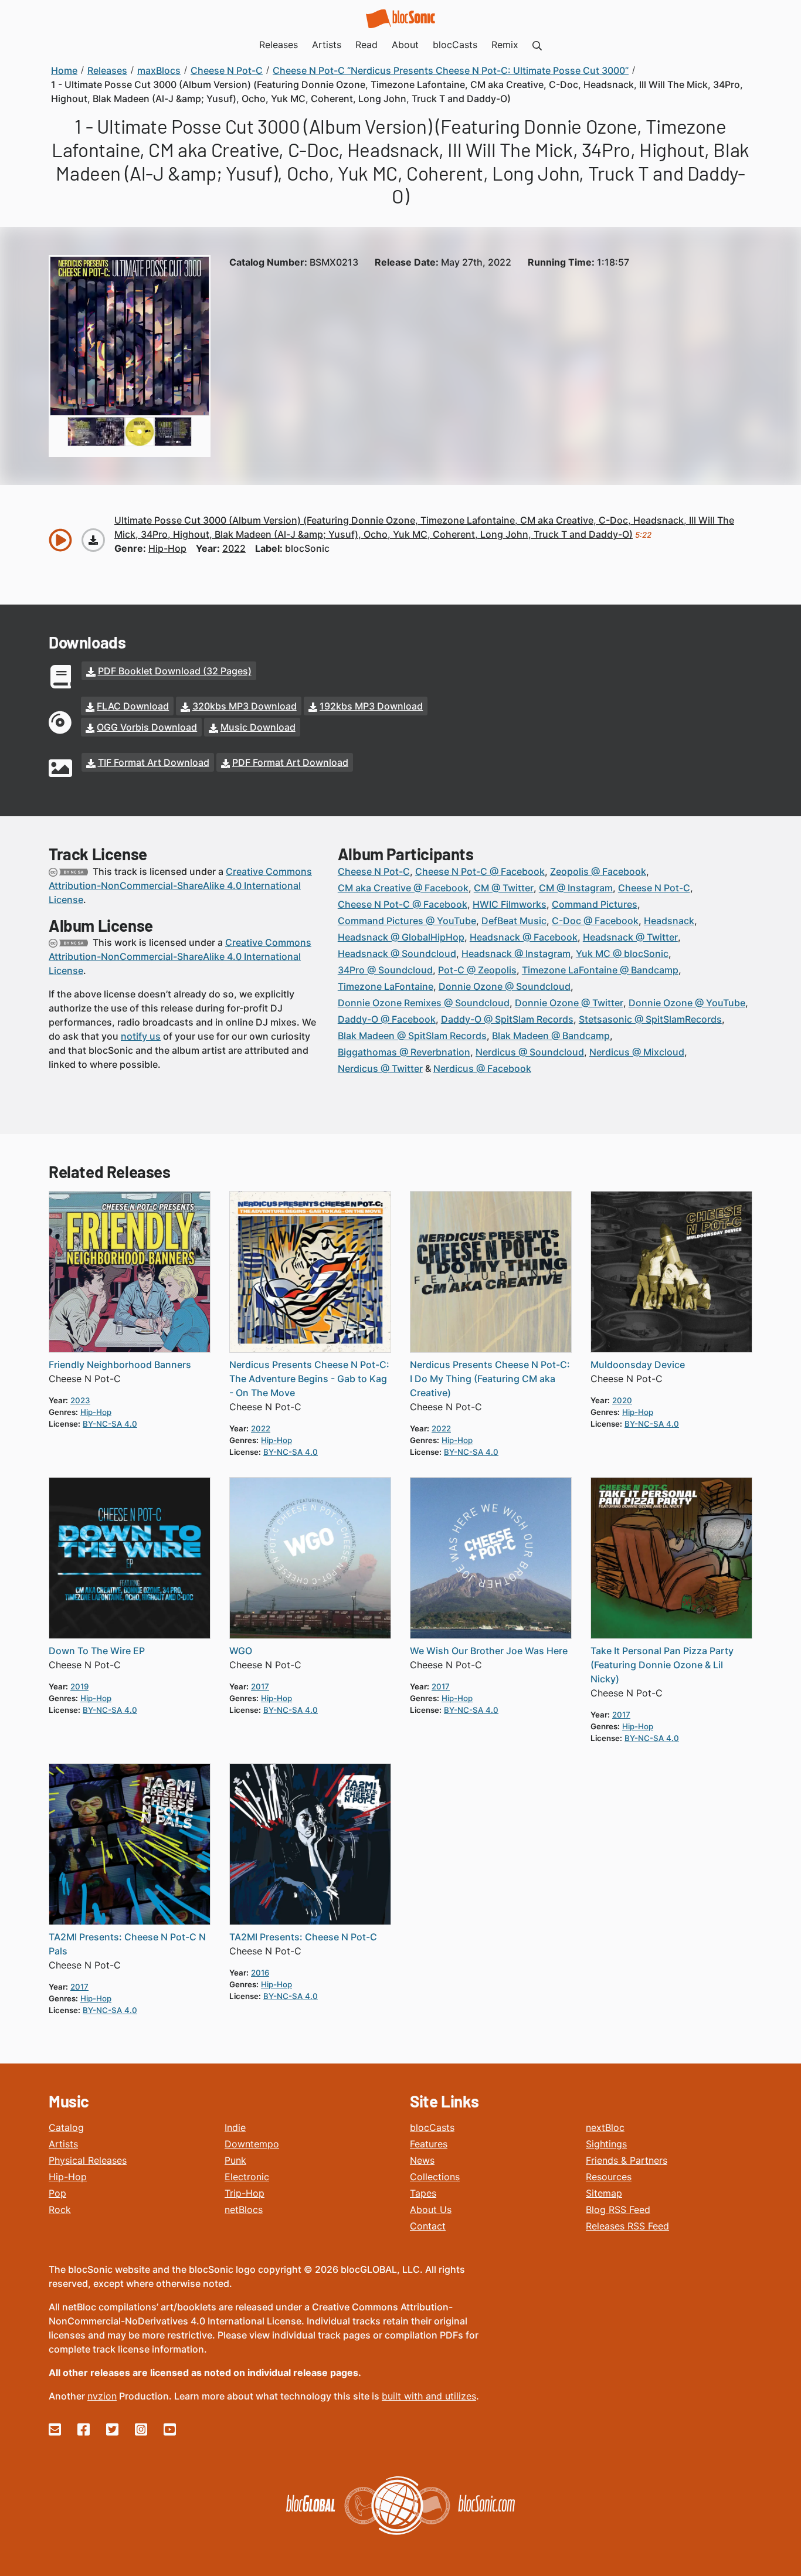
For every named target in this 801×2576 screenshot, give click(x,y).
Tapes (423, 2193)
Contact (428, 2226)
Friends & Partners (627, 2160)
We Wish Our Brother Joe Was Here (489, 1651)
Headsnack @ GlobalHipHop (401, 937)
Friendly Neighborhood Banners (120, 1365)
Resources (609, 2177)
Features (429, 2144)
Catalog (66, 2127)
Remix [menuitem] (505, 45)
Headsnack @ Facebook (524, 937)
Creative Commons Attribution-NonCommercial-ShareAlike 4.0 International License (180, 885)
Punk (235, 2160)
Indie (235, 2127)
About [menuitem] (405, 45)
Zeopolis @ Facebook (598, 871)
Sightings (606, 2144)
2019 (79, 1686)
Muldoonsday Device (638, 1365)
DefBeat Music (514, 921)
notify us (141, 1036)
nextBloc (605, 2127)
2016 (260, 1973)
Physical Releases (88, 2160)
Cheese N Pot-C (374, 871)
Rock (60, 2210)
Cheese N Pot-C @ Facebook (480, 871)
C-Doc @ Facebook (595, 921)
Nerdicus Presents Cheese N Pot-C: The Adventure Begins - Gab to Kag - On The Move (309, 1379)
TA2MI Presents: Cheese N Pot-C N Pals (127, 1944)
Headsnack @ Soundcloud (397, 953)
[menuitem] (537, 45)
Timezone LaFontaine (386, 986)
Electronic (247, 2177)
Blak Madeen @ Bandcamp (551, 1036)
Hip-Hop (68, 2177)
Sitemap (604, 2193)
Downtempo (252, 2144)
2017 (260, 1686)
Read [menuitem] (366, 45)
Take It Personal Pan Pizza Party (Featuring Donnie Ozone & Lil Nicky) (662, 1665)
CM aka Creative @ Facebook (403, 888)
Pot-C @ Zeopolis (477, 970)
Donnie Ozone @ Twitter (569, 1003)
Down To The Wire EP (97, 1651)
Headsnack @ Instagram (516, 953)
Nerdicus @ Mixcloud (637, 1052)
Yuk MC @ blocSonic (622, 953)
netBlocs (244, 2210)
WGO (241, 1651)
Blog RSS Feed (618, 2210)
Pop (57, 2193)
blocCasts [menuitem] (455, 45)
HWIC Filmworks (510, 904)
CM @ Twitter (504, 888)
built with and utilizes (429, 2396)
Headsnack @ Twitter (630, 937)
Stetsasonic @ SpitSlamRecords (650, 1019)
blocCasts (432, 2127)
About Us (431, 2210)
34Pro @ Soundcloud (385, 970)
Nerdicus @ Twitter (380, 1068)
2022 (234, 548)
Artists (63, 2144)
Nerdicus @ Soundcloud (530, 1052)
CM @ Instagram (576, 888)
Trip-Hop (245, 2193)
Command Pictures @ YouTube (407, 921)
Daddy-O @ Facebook (387, 1019)
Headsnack (669, 921)
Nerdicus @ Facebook (482, 1068)
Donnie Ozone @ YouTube (687, 1003)
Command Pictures (595, 904)
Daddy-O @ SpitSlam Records (507, 1019)
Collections (435, 2177)
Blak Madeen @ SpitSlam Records (412, 1036)
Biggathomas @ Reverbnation (404, 1052)
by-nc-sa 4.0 (110, 1424)
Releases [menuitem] (279, 45)
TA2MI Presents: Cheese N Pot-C (303, 1937)
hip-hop (167, 548)
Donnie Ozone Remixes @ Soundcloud (424, 1003)
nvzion (102, 2396)
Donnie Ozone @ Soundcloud (505, 986)
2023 (80, 1400)
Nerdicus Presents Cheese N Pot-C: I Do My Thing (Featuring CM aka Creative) (490, 1379)
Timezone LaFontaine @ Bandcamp (600, 970)
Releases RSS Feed (627, 2226)
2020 (622, 1400)
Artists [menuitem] (327, 45)
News (422, 2160)
